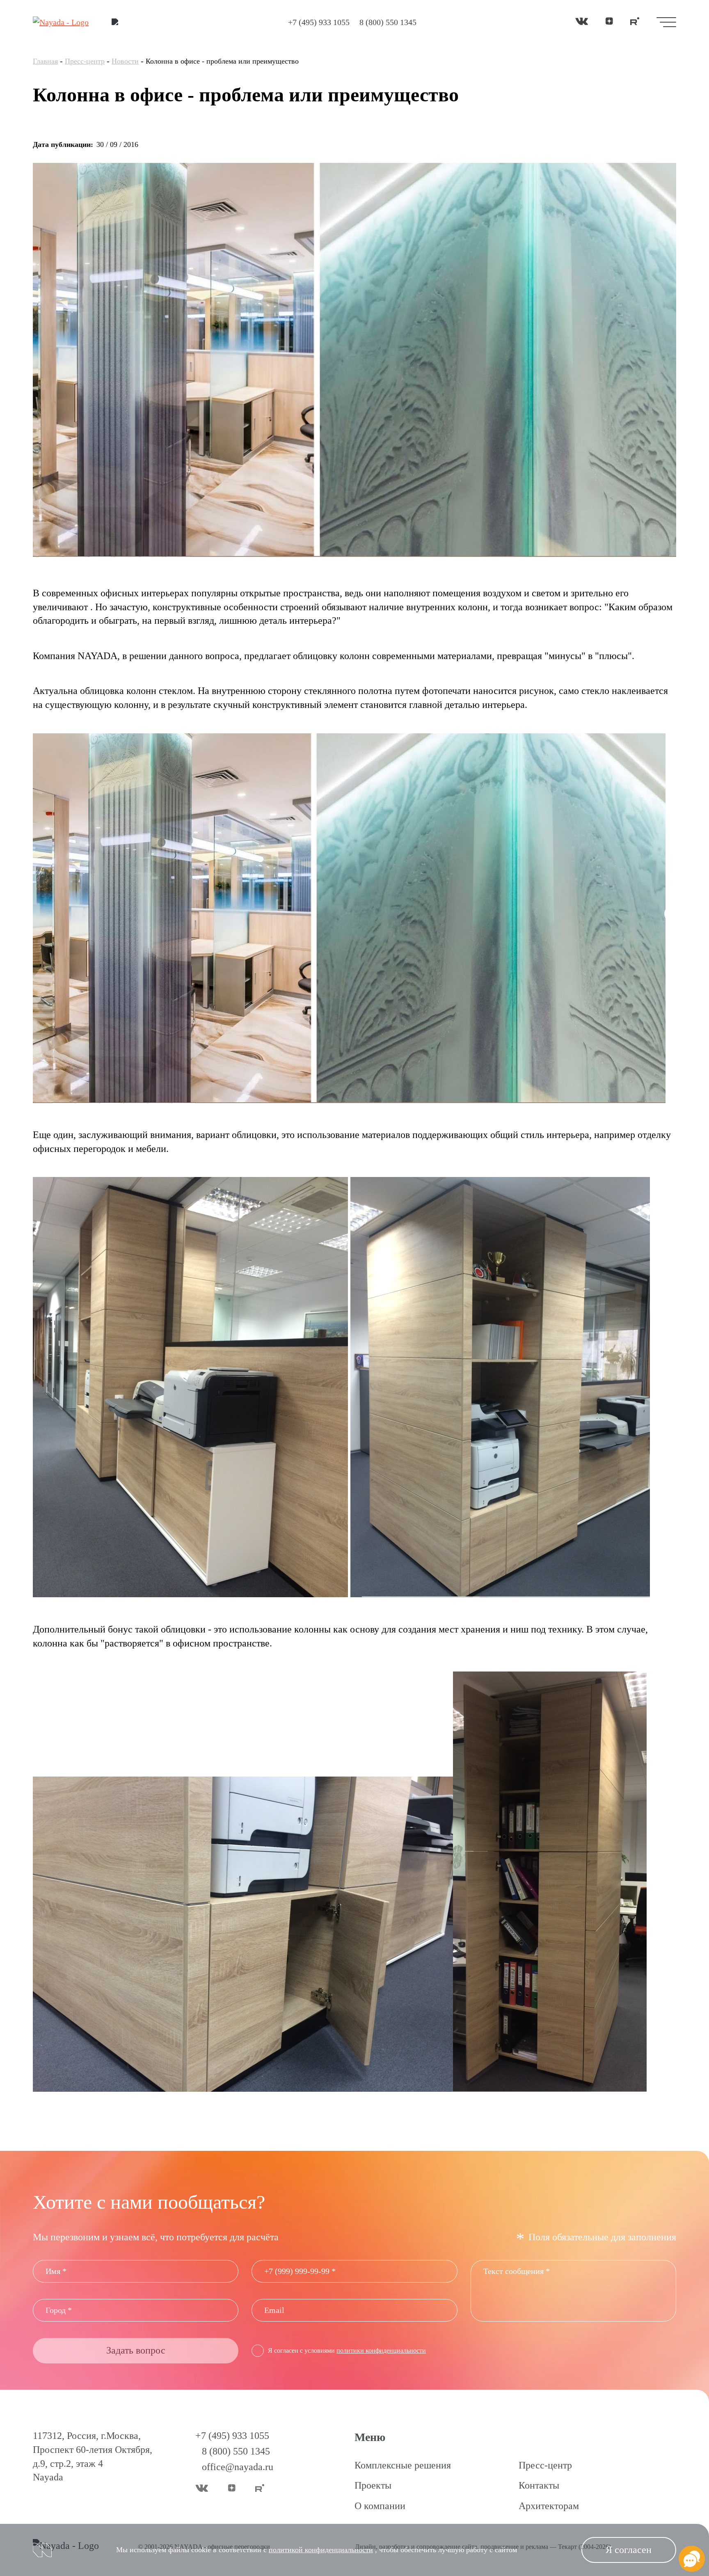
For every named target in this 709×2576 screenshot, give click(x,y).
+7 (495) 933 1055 (319, 22)
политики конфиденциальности (381, 2350)
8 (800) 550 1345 (388, 22)
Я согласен (629, 2550)
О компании (380, 2506)
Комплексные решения (403, 2465)
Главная (45, 61)
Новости (125, 61)
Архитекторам (549, 2506)
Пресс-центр (85, 61)
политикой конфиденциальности (321, 2550)
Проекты (373, 2485)
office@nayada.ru (238, 2467)
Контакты (539, 2485)
